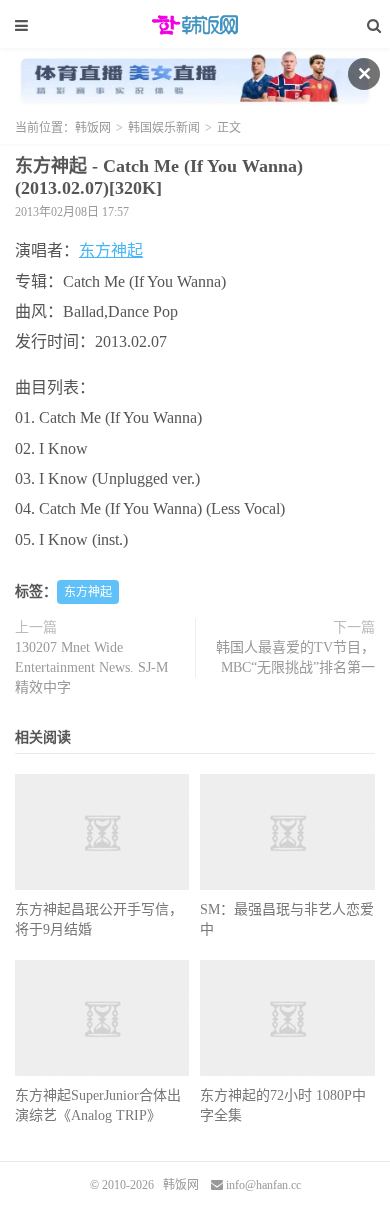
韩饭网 (195, 25)
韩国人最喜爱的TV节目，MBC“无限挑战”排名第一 (295, 657)
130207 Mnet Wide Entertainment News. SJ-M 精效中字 (91, 667)
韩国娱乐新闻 (164, 128)
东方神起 (111, 250)
